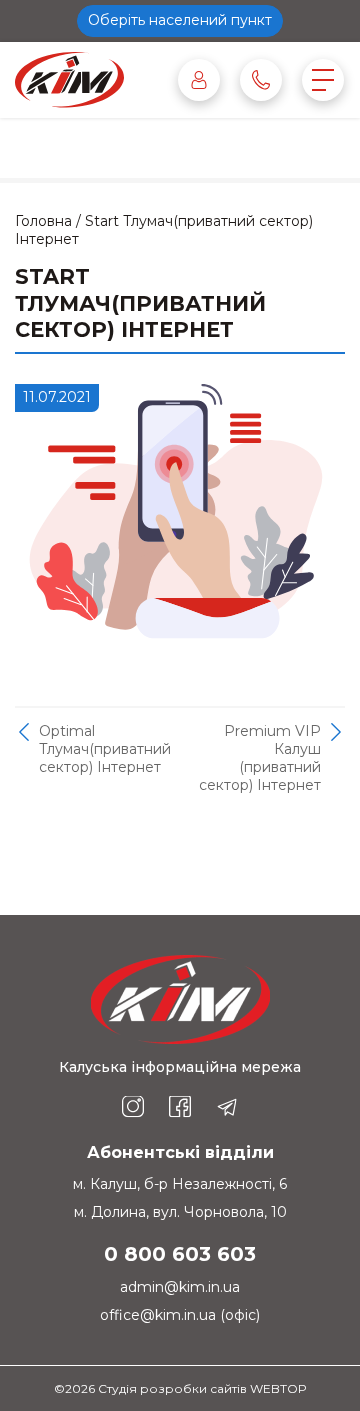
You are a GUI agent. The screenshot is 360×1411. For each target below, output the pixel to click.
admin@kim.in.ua (180, 1287)
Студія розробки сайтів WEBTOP (202, 1388)
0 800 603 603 (180, 1254)
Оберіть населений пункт (180, 20)
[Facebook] (180, 1107)
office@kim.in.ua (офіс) (180, 1315)
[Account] (199, 80)
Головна (43, 221)
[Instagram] (133, 1107)
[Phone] (261, 80)
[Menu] (323, 80)
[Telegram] (227, 1107)
